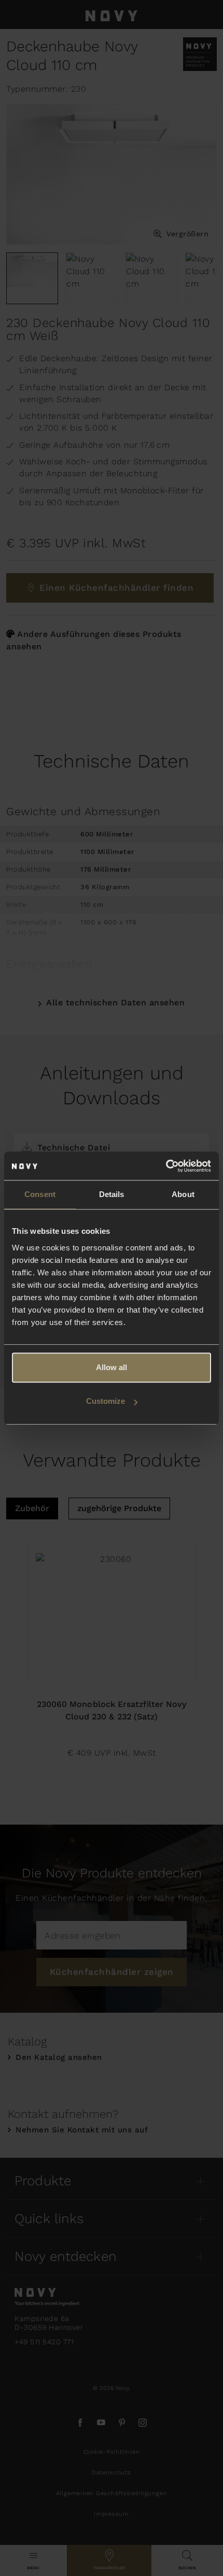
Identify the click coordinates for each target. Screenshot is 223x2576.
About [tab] (183, 1194)
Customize (106, 1401)
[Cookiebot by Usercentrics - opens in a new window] (166, 1166)
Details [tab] (112, 1194)
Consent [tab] (40, 1194)
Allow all (112, 1367)
